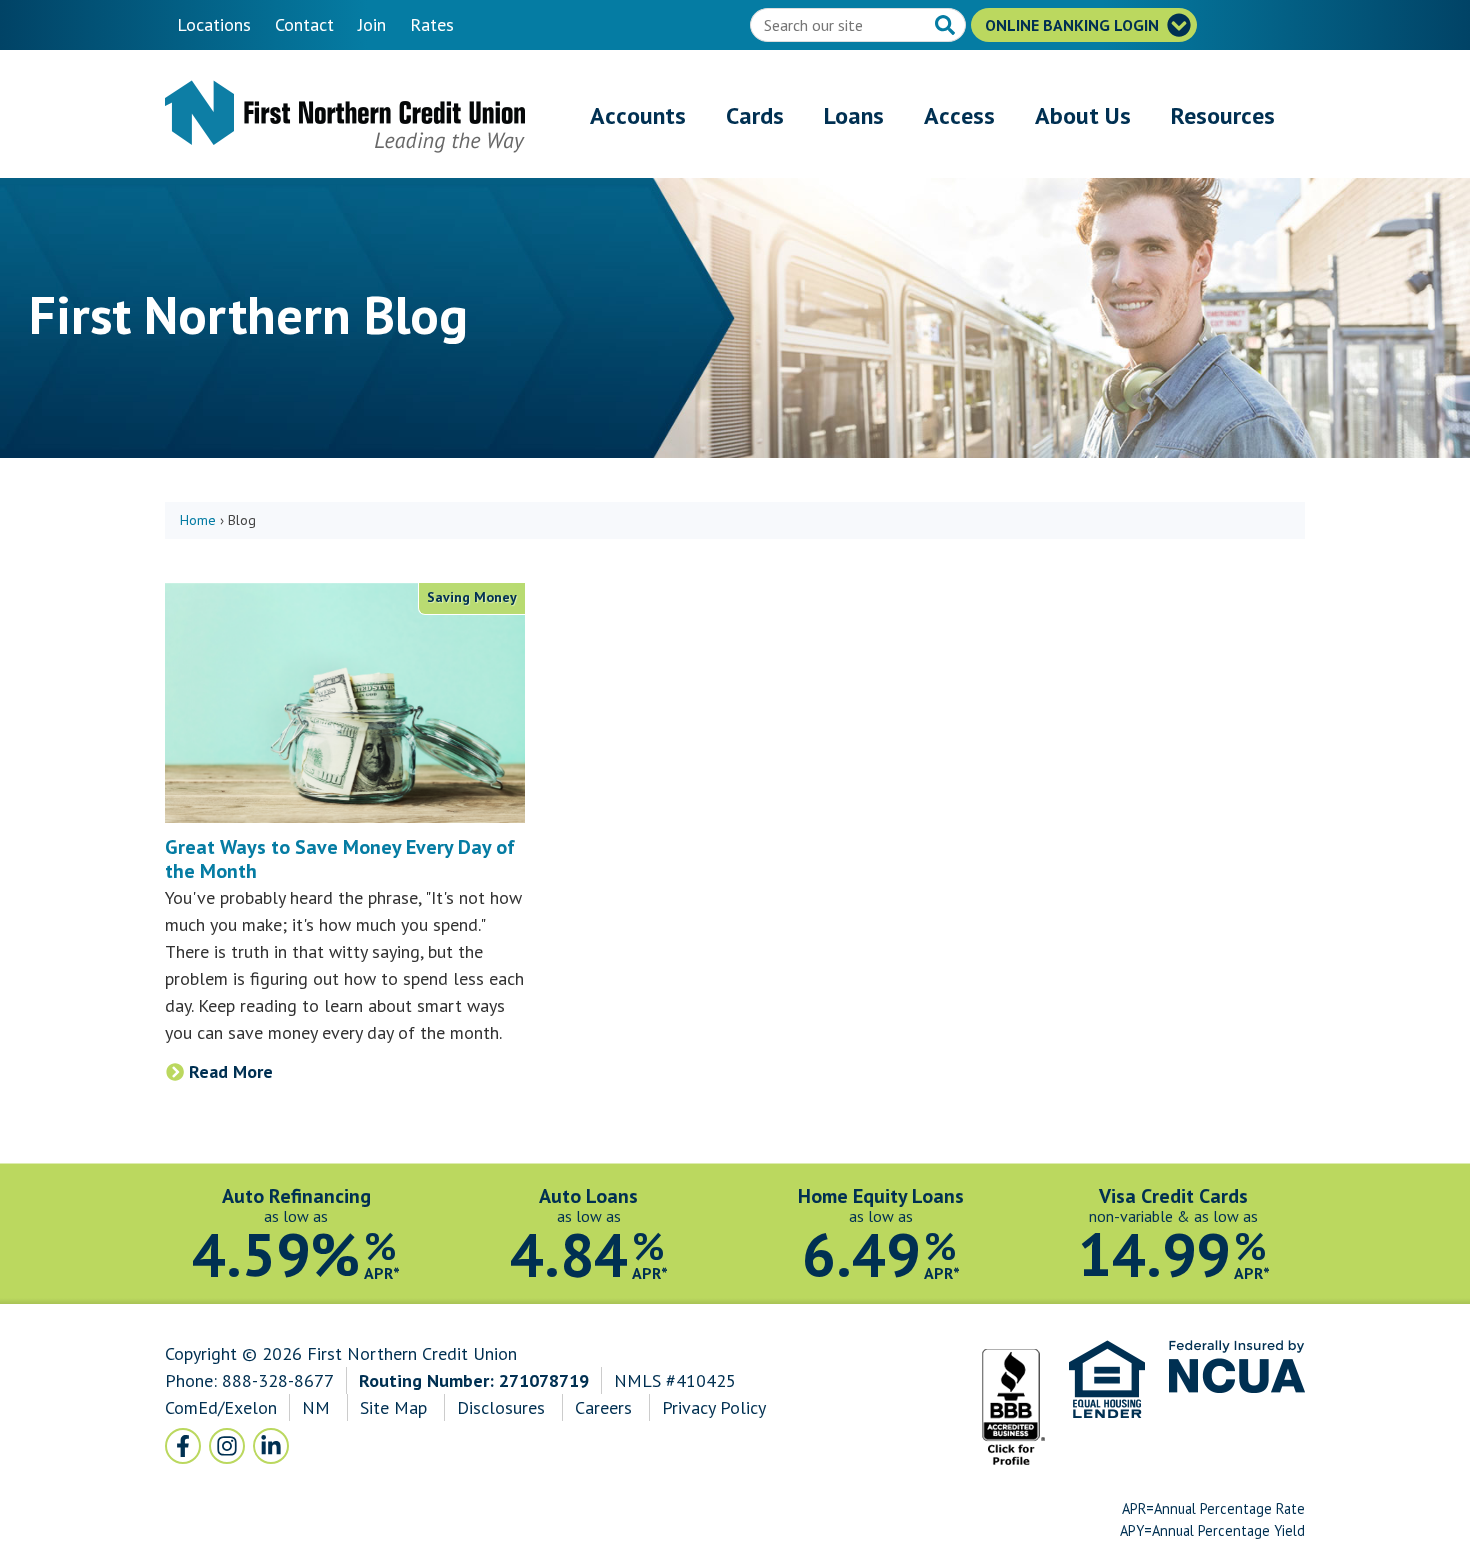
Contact (304, 24)
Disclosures (501, 1407)
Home (198, 520)
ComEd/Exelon (221, 1407)
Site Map (393, 1407)
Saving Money (472, 597)
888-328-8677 (278, 1380)
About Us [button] (1083, 115)
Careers (606, 1407)
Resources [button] (1223, 115)
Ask (947, 27)
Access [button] (959, 115)
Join (372, 24)
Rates (432, 24)
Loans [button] (854, 115)
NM (318, 1407)
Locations (214, 24)
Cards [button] (755, 115)
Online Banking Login (1074, 25)
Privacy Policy (713, 1407)
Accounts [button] (638, 115)
